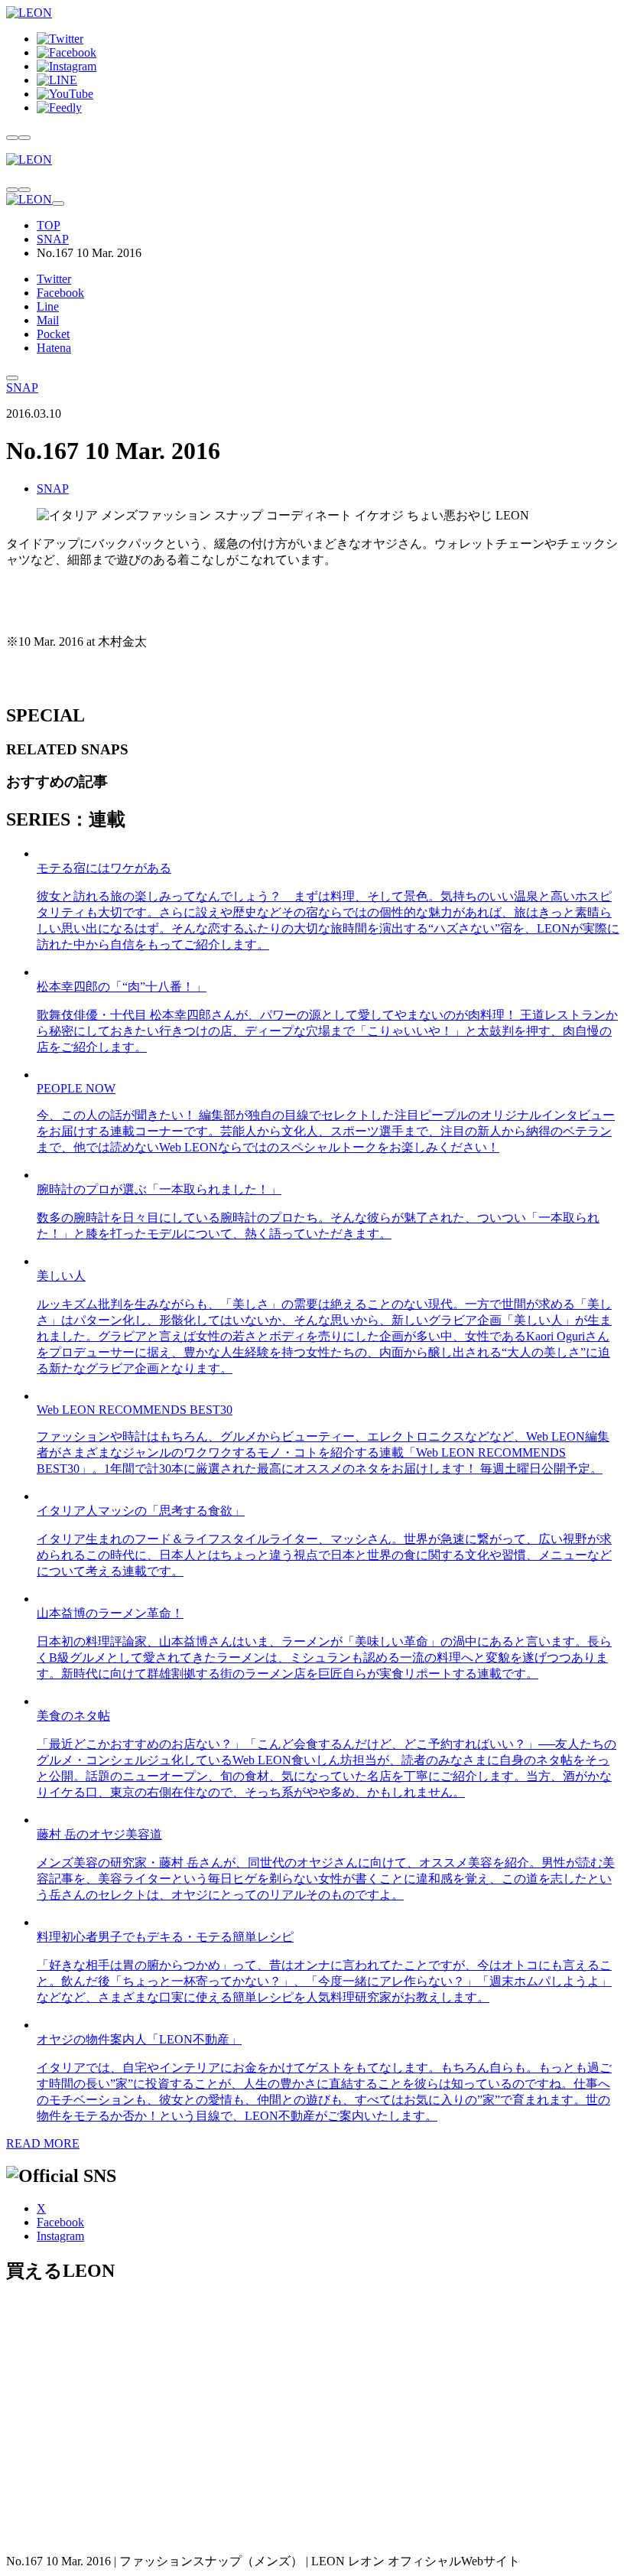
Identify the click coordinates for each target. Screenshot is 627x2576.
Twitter (54, 279)
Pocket (53, 334)
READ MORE (43, 2143)
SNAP (53, 239)
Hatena (54, 348)
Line (48, 306)
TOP (49, 225)
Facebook (60, 293)
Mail (48, 320)
